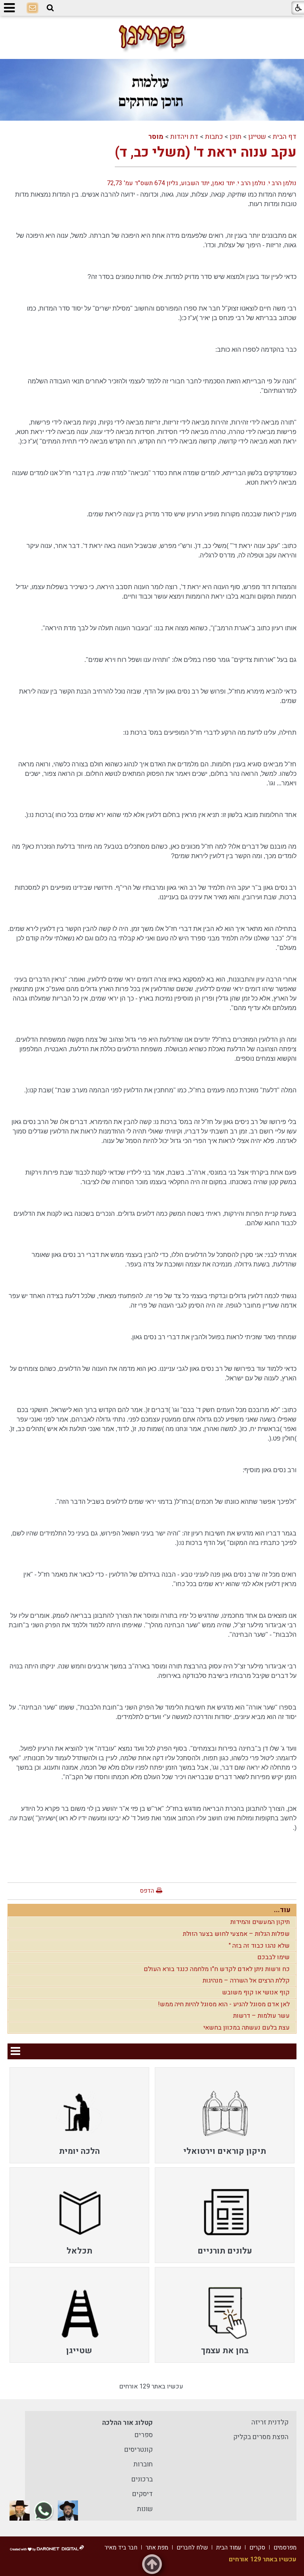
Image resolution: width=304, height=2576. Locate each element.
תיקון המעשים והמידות (260, 1922)
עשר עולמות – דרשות (261, 2016)
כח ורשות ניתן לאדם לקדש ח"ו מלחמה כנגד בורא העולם (217, 1969)
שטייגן (257, 137)
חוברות (143, 2464)
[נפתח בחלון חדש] (68, 2511)
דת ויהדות (184, 137)
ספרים (144, 2435)
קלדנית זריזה (270, 2422)
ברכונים (142, 2479)
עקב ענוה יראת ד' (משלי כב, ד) (206, 152)
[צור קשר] (32, 8)
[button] (50, 8)
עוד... (282, 1910)
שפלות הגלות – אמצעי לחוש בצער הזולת (236, 1934)
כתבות (214, 137)
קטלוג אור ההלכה (127, 2423)
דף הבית (285, 137)
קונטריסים (139, 2450)
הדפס (147, 1891)
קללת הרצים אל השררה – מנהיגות (246, 1981)
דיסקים (142, 2494)
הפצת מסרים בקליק (261, 2437)
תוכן (236, 137)
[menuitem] (225, 2115)
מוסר (156, 137)
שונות (145, 2509)
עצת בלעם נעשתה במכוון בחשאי (247, 2028)
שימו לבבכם (274, 1957)
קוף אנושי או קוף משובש (256, 1992)
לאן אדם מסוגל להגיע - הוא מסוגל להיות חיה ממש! (224, 2004)
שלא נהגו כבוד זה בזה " (259, 1946)
